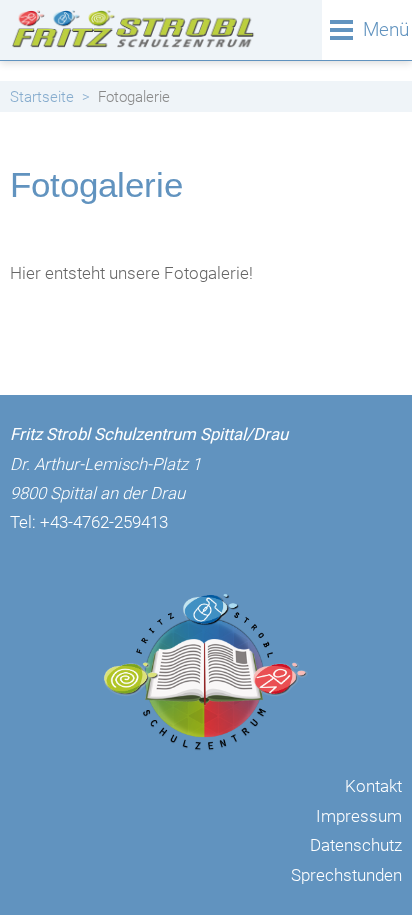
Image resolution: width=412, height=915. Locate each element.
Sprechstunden (346, 875)
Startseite (42, 97)
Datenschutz (356, 845)
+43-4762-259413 (104, 522)
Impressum (359, 816)
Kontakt (373, 786)
